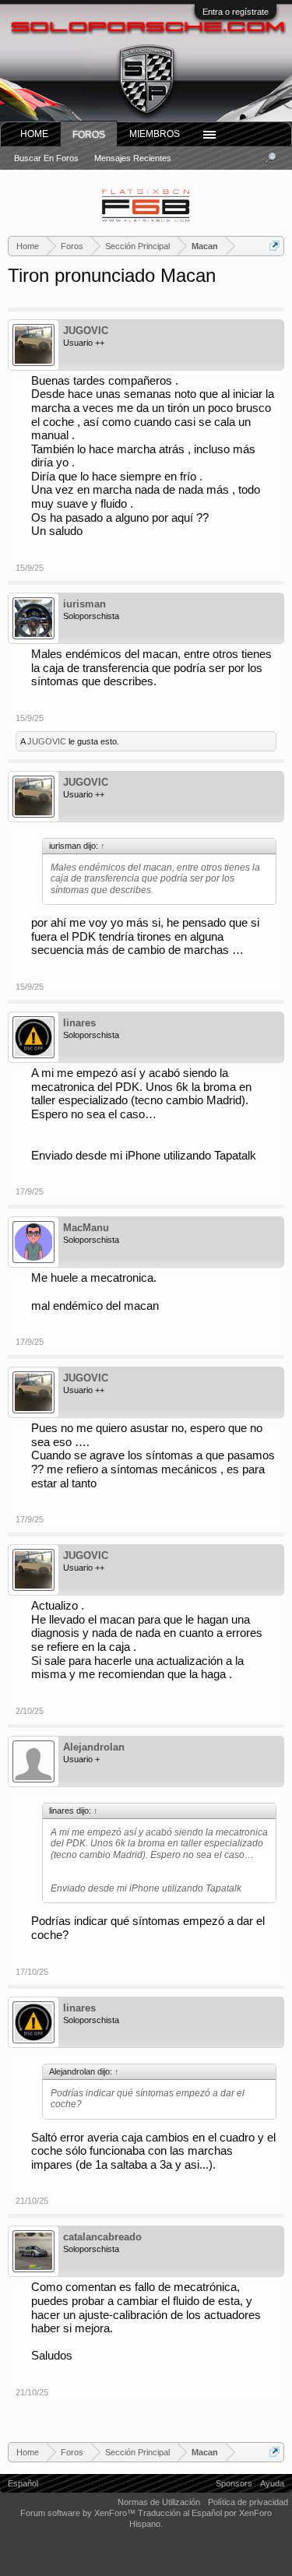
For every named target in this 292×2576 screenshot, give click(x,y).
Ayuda (272, 2483)
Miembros (155, 134)
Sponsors (234, 2483)
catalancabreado (102, 2237)
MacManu (86, 1228)
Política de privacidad (248, 2502)
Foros (89, 135)
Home (34, 134)
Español (23, 2483)
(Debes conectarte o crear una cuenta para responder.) (179, 2422)
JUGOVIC (86, 331)
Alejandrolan (94, 1747)
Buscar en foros (46, 158)
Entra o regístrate (236, 12)
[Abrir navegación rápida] (274, 246)
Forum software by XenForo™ (79, 2513)
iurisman (84, 604)
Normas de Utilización (159, 2502)
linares (79, 1023)
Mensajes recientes (133, 158)
